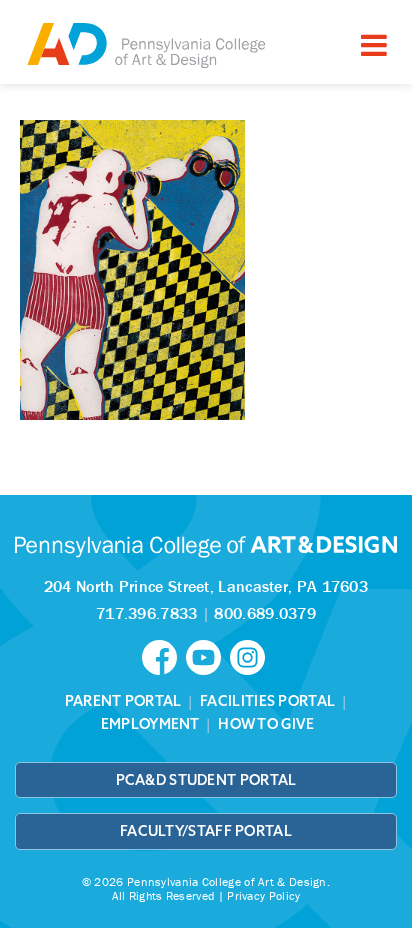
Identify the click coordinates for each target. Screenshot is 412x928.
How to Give (266, 724)
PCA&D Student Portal (206, 780)
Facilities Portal (267, 701)
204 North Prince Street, (206, 586)
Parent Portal (123, 701)
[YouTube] (208, 656)
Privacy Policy (263, 895)
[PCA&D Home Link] (145, 44)
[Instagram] (250, 656)
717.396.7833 (147, 613)
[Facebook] (164, 656)
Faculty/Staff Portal (206, 831)
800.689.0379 (265, 613)
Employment (150, 724)
